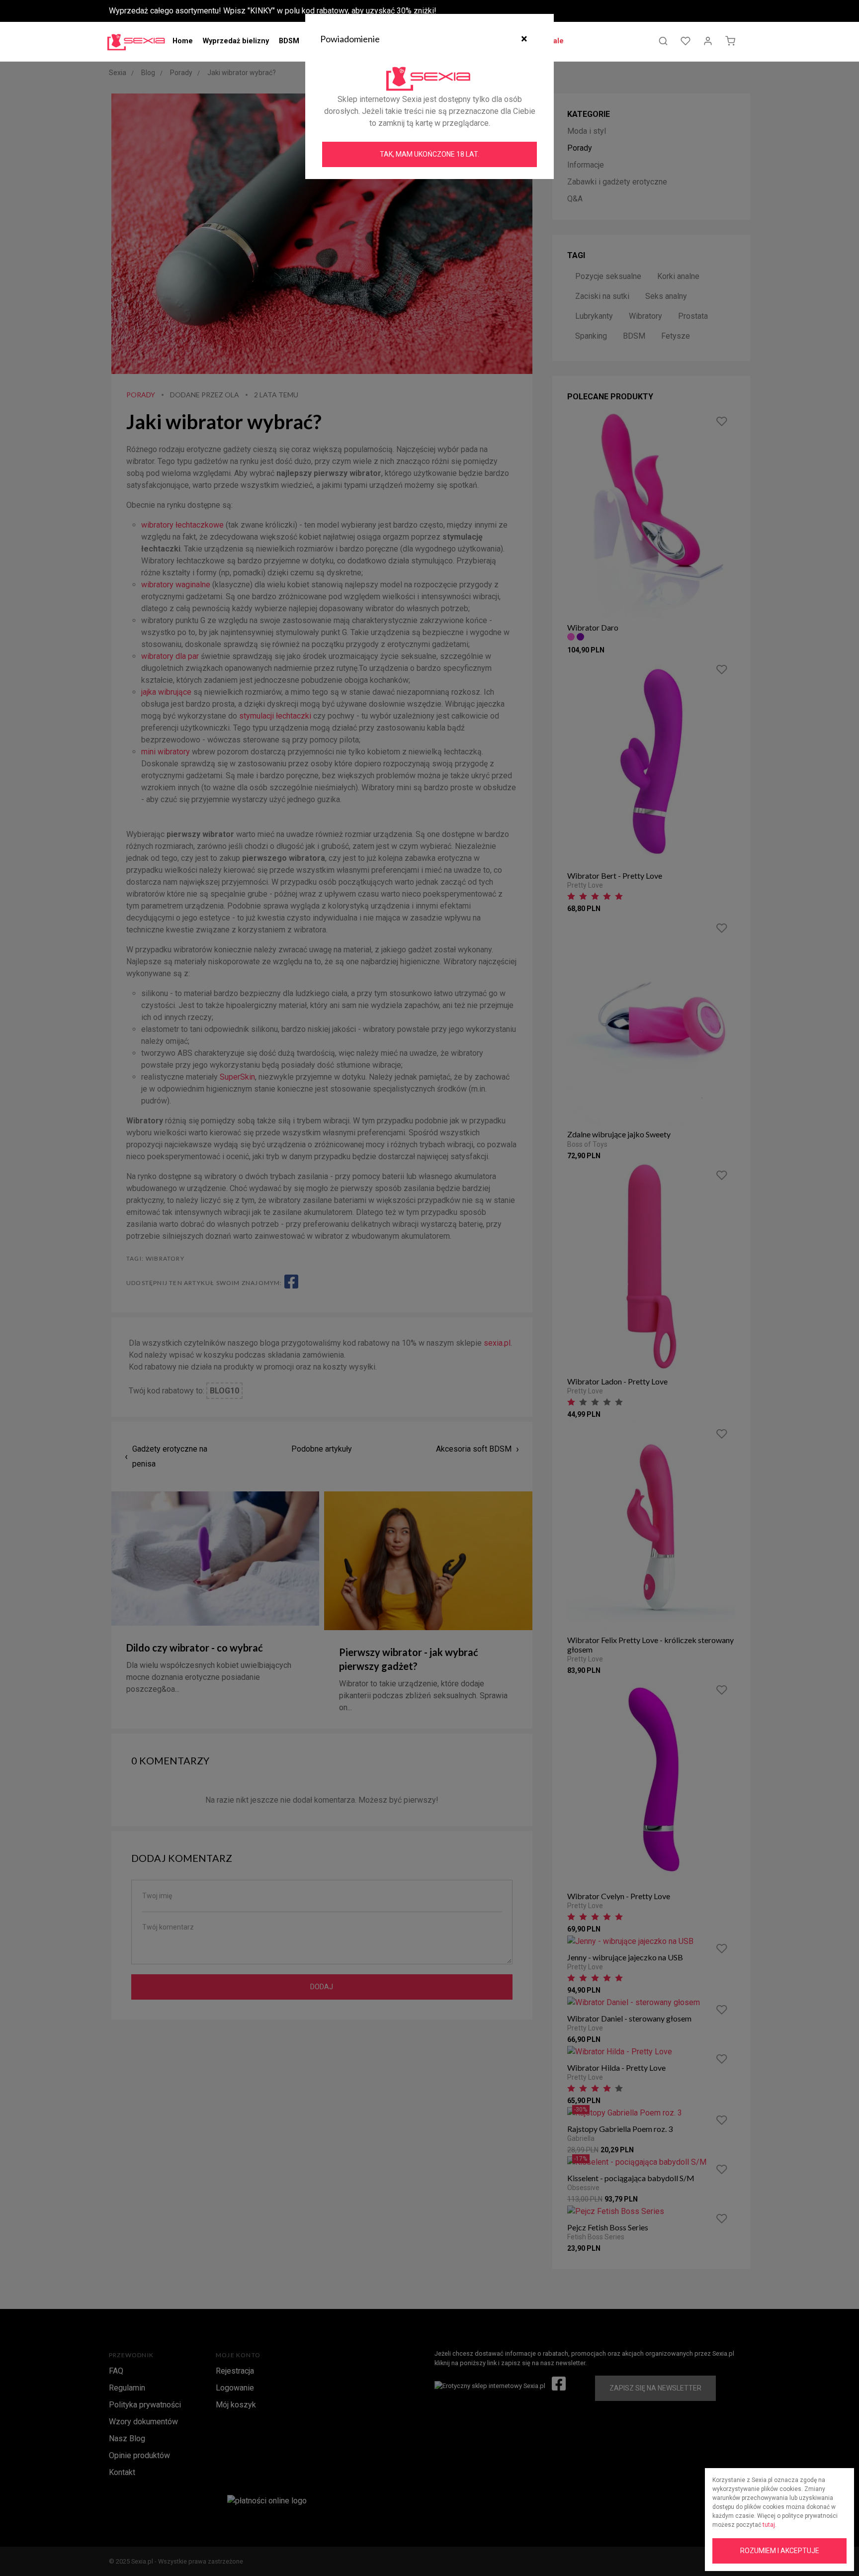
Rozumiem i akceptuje (780, 2551)
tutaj (769, 2525)
